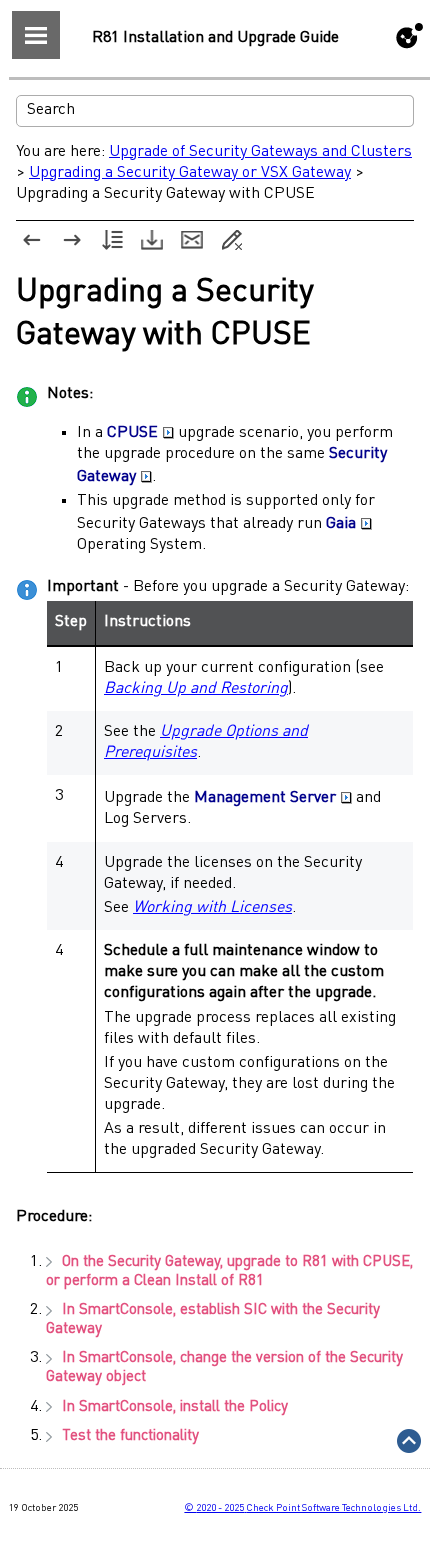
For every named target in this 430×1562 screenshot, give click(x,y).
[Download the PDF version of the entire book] (152, 240)
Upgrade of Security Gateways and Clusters (260, 152)
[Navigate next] (72, 240)
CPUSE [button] (132, 433)
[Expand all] (112, 240)
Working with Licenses (212, 908)
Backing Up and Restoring (196, 689)
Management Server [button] (265, 798)
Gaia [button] (341, 524)
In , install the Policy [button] (175, 1407)
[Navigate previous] (32, 240)
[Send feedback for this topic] (192, 240)
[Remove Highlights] (232, 240)
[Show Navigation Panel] (36, 35)
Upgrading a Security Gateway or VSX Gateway (190, 173)
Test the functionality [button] (130, 1436)
